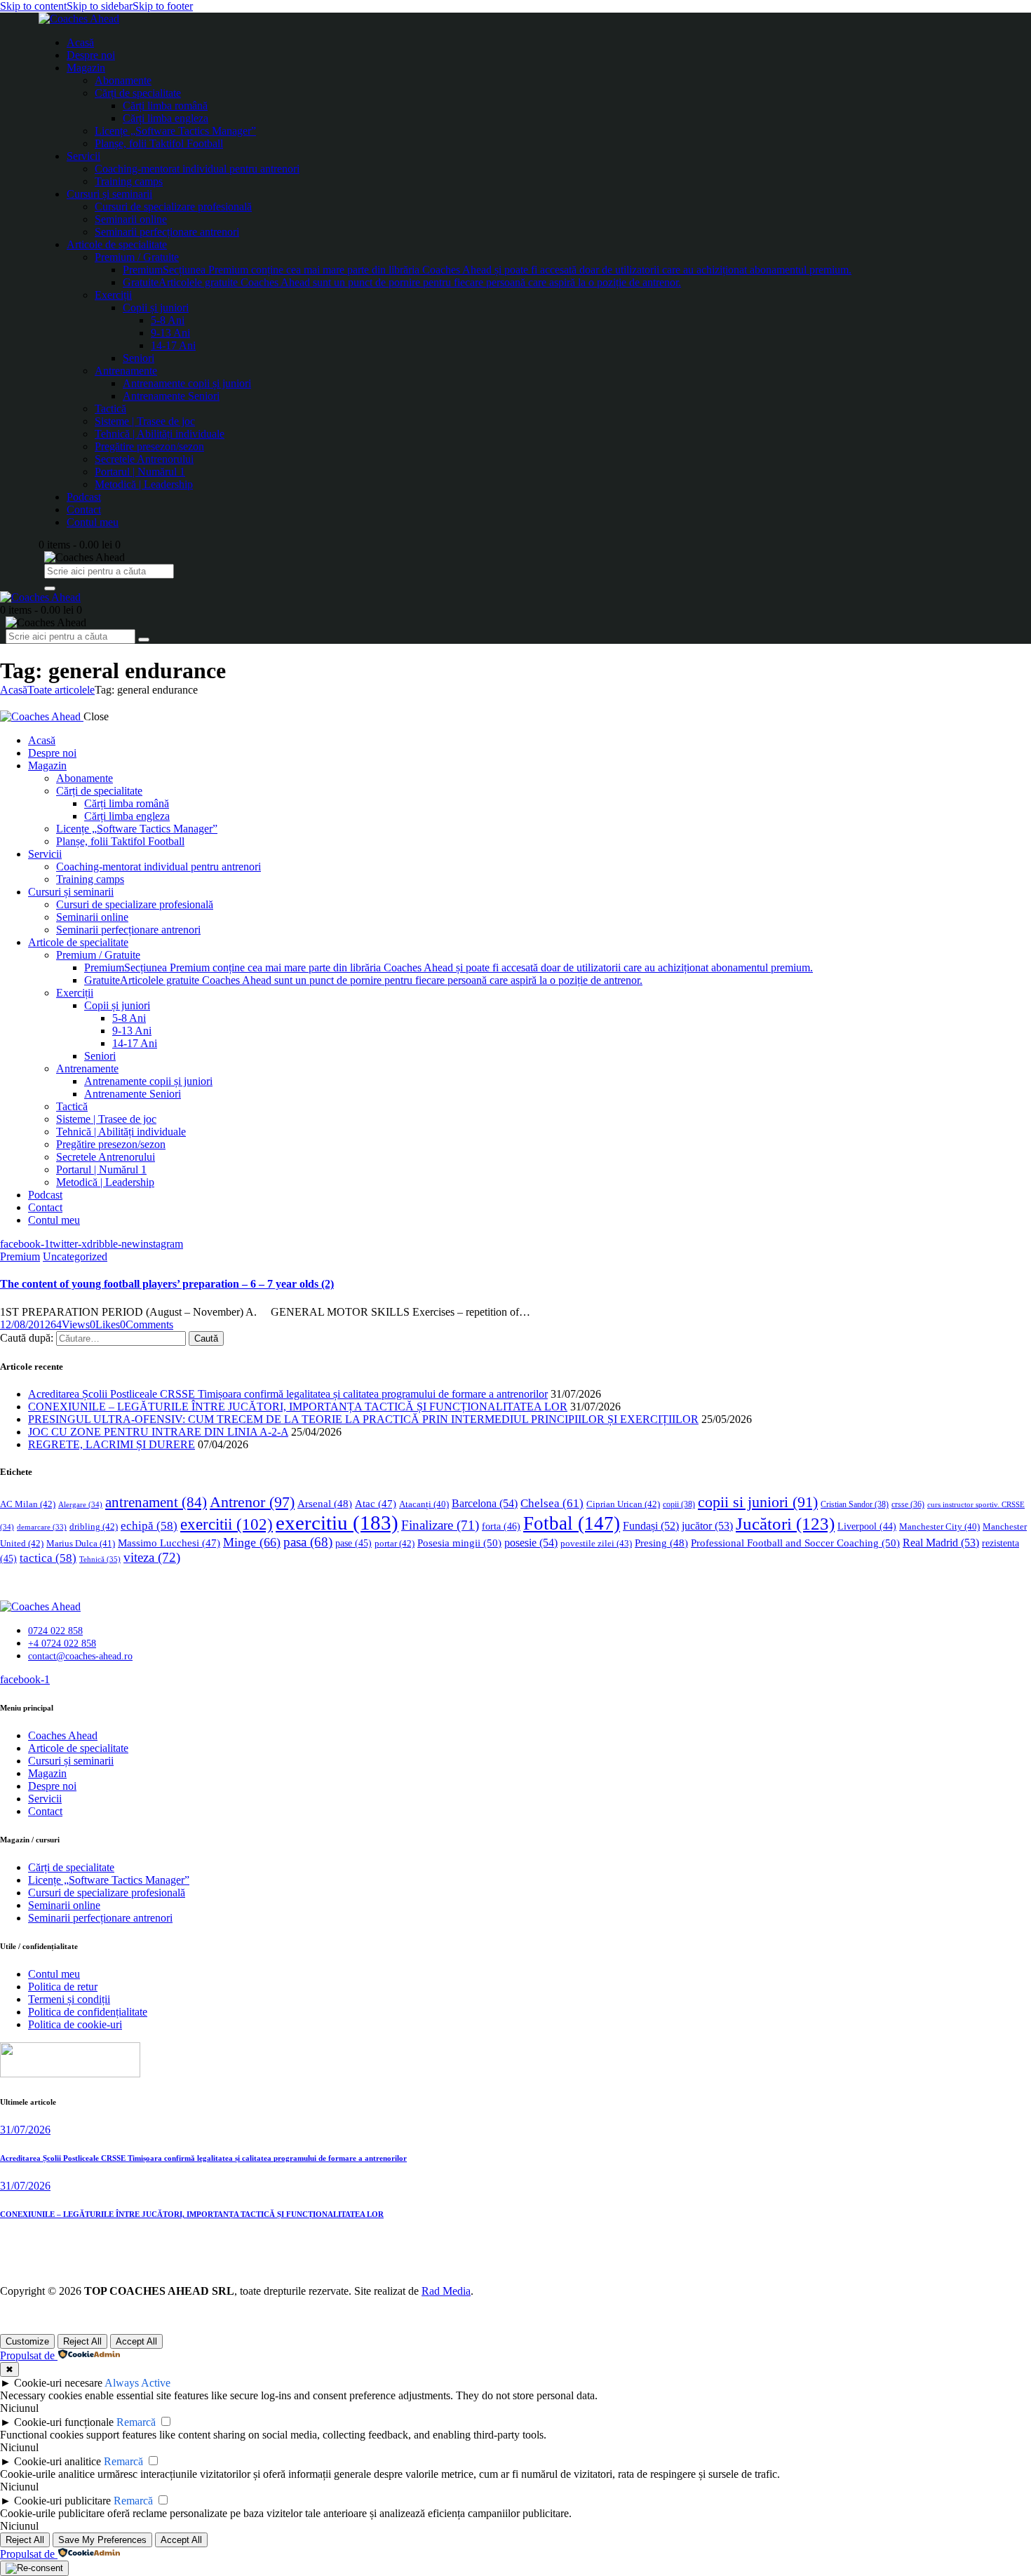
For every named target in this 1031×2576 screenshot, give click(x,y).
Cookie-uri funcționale (64, 2422)
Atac (376, 1504)
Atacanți (424, 1504)
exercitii (227, 1524)
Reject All (82, 2341)
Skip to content (33, 6)
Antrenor (252, 1502)
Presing (661, 1543)
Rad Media (446, 2291)
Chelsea (552, 1503)
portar (395, 1543)
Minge (252, 1542)
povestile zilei (596, 1543)
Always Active (137, 2383)
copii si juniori (758, 1502)
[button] (105, 1324)
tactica (48, 1558)
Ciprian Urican (623, 1504)
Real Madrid (941, 1543)
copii (679, 1504)
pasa (308, 1542)
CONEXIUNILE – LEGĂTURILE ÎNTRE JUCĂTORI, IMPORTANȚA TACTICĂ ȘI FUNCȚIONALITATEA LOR (298, 1407)
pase (353, 1543)
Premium (20, 1256)
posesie (531, 1543)
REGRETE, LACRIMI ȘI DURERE (112, 1444)
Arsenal (325, 1504)
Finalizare (440, 1525)
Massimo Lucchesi (169, 1543)
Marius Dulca (81, 1543)
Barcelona (485, 1503)
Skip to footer (163, 6)
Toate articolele (61, 690)
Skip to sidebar (100, 6)
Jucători (785, 1524)
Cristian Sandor (855, 1504)
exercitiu (337, 1523)
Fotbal (572, 1523)
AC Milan (28, 1504)
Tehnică (100, 1559)
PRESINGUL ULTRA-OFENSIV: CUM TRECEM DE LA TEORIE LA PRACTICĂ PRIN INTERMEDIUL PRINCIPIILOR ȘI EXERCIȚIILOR (363, 1419)
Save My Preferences (102, 2540)
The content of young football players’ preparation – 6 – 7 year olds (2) (167, 1284)
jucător (707, 1526)
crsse (908, 1505)
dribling (94, 1526)
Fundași (651, 1526)
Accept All (136, 2341)
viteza (152, 1557)
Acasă (14, 690)
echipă (149, 1526)
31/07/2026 (25, 2130)
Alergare (80, 1504)
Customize (27, 2341)
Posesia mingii (459, 1543)
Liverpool (867, 1526)
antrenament (156, 1502)
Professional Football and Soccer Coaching (795, 1543)
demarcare (42, 1527)
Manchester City (939, 1527)
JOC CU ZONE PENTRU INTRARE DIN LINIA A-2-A (158, 1432)
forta (501, 1526)
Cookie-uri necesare (58, 2383)
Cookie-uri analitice (58, 2461)
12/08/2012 (25, 1324)
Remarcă (136, 2422)
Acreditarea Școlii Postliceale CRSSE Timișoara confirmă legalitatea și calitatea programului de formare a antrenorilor (288, 1394)
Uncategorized (75, 1256)
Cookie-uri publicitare (62, 2501)
